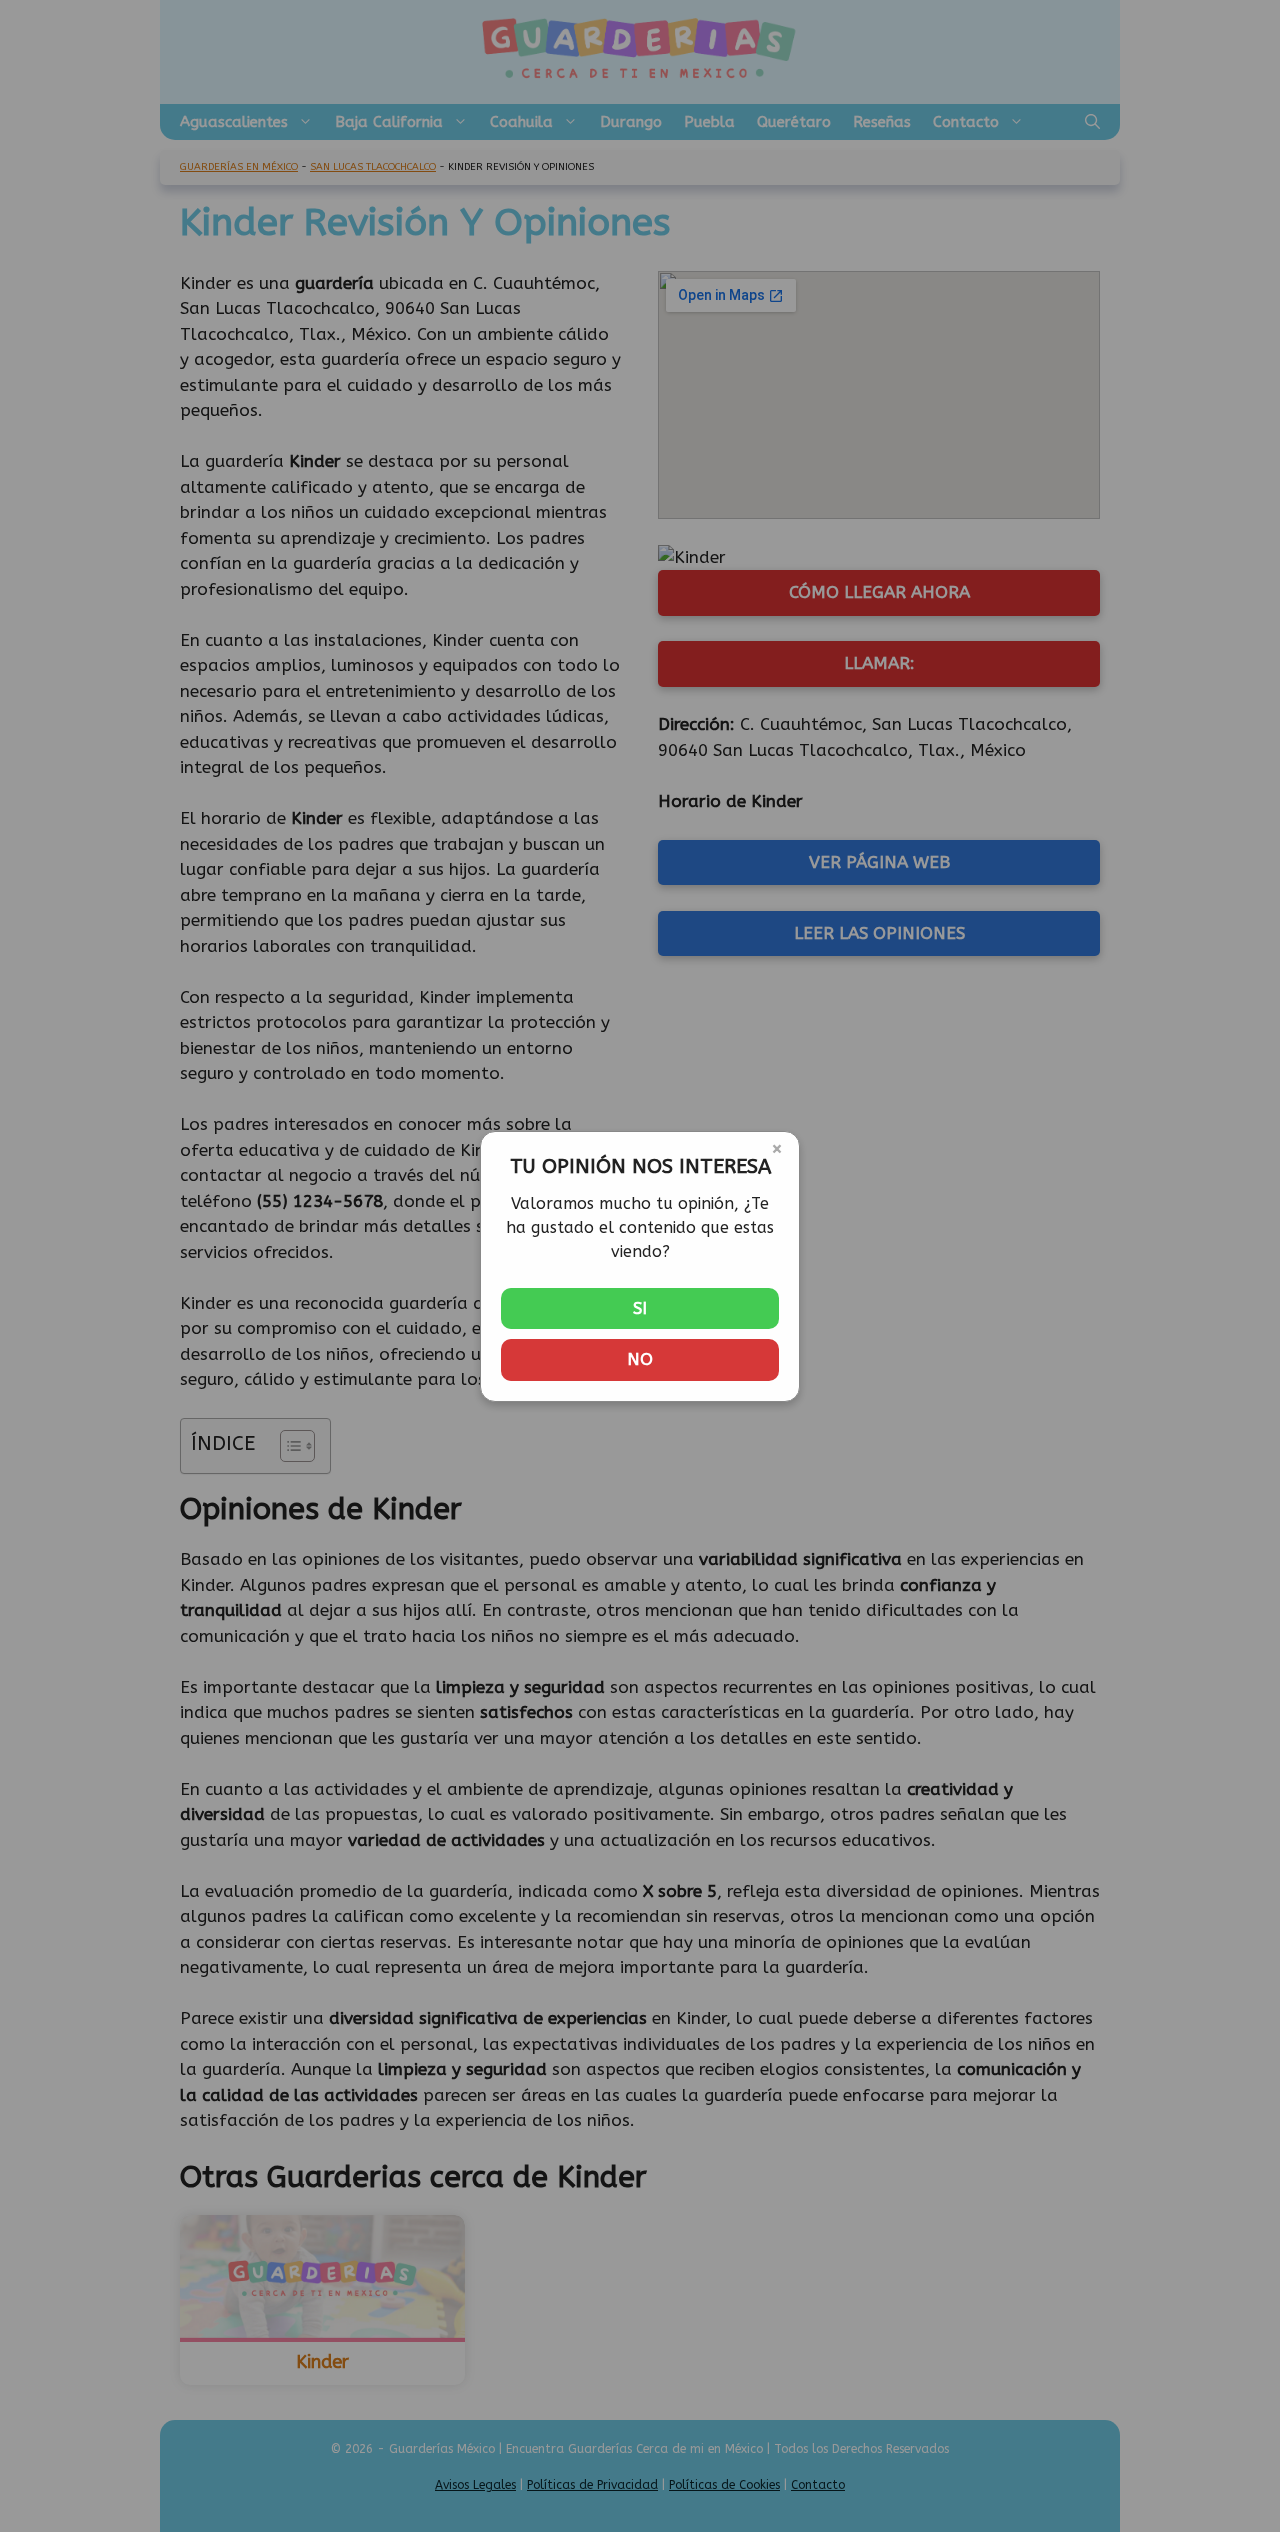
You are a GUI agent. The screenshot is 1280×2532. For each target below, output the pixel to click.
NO (640, 1359)
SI (640, 1308)
